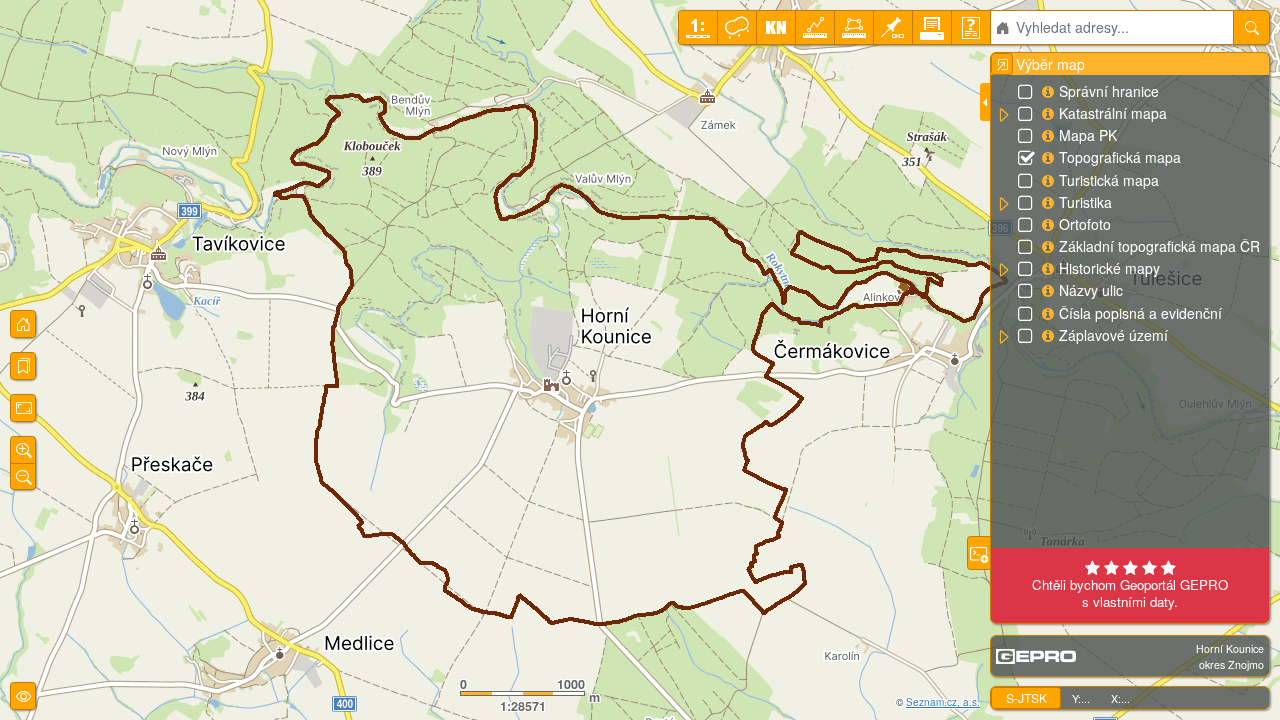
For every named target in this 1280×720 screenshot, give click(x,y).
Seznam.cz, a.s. (943, 702)
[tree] (1129, 214)
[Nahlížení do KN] (776, 27)
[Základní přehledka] (23, 324)
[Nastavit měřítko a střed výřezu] (698, 27)
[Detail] (23, 408)
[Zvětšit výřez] (23, 450)
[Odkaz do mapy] (893, 27)
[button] (1003, 115)
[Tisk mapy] (932, 27)
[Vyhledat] (1251, 27)
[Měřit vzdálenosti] (815, 27)
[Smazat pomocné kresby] (737, 27)
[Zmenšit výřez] (23, 477)
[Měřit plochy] (854, 27)
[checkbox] (1027, 93)
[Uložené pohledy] (23, 366)
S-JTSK (1026, 697)
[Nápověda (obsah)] (971, 27)
